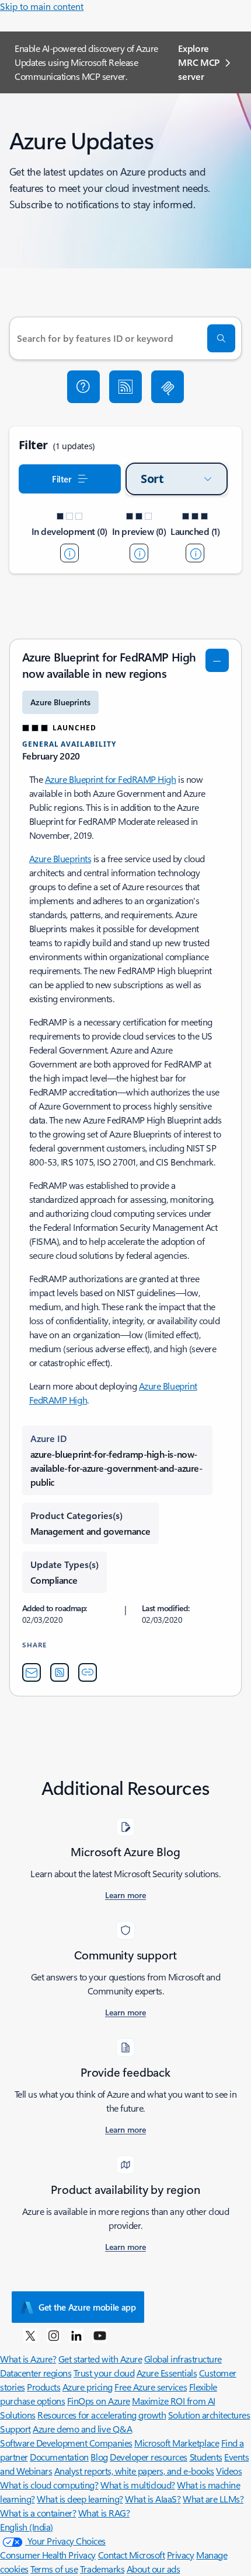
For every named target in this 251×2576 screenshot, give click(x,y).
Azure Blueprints (60, 858)
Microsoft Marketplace (177, 2443)
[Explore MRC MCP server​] (168, 387)
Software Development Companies (66, 2443)
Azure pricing (88, 2387)
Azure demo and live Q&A (82, 2429)
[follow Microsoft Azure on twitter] (30, 2335)
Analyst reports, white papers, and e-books (134, 2471)
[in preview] (139, 553)
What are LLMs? (213, 2499)
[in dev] (69, 553)
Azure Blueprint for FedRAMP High (111, 779)
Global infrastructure (183, 2359)
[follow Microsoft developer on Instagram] (54, 2335)
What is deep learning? (80, 2499)
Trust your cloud (104, 2373)
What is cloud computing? (49, 2485)
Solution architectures (209, 2415)
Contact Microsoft (132, 2555)
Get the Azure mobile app (87, 2307)
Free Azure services (151, 2387)
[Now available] (195, 553)
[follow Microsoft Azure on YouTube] (100, 2335)
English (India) (27, 2527)
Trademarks (102, 2569)
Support (15, 2429)
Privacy (181, 2555)
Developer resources (149, 2457)
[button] (83, 387)
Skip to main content (42, 6)
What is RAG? (104, 2513)
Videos (229, 2471)
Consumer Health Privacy (48, 2555)
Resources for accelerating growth (102, 2415)
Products (43, 2387)
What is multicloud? (138, 2485)
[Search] (221, 338)
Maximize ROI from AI (173, 2401)
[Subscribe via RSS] (125, 387)
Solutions (18, 2415)
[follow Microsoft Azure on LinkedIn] (76, 2335)
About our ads (154, 2569)
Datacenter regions (36, 2373)
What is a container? (38, 2513)
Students (206, 2457)
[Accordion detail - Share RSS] (60, 1672)
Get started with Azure (100, 2359)
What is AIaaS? (153, 2499)
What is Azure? (28, 2359)
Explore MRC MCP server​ (199, 62)
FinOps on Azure (99, 2401)
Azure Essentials (167, 2373)
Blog (99, 2457)
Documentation (59, 2457)
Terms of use (54, 2569)
